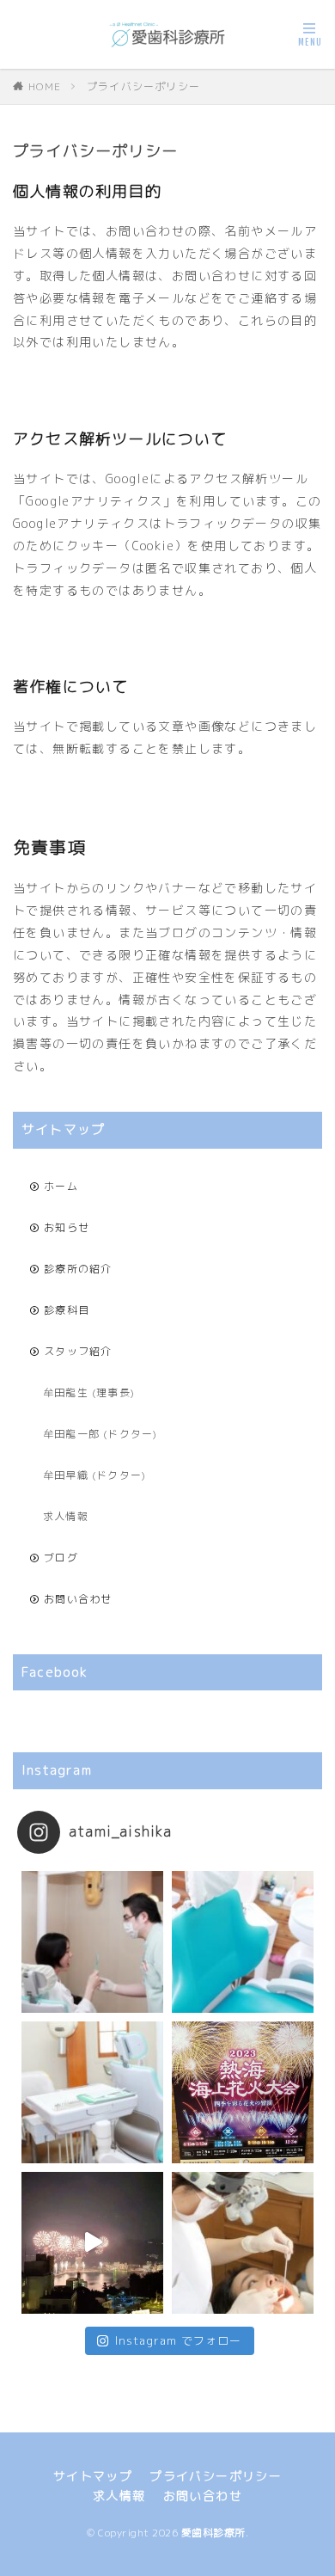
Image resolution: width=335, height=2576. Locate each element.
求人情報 (66, 1516)
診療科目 (67, 1310)
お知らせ (67, 1227)
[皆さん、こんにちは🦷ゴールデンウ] (243, 2092)
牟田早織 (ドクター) (94, 1475)
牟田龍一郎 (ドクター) (100, 1434)
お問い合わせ (78, 1599)
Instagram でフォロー (179, 2340)
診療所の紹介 (78, 1269)
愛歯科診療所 (213, 2533)
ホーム (61, 1186)
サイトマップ (93, 2476)
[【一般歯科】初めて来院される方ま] (92, 1942)
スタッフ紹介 (78, 1351)
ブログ (61, 1558)
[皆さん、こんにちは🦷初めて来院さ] (243, 2243)
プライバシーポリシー (143, 86)
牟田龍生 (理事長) (89, 1392)
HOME (45, 86)
